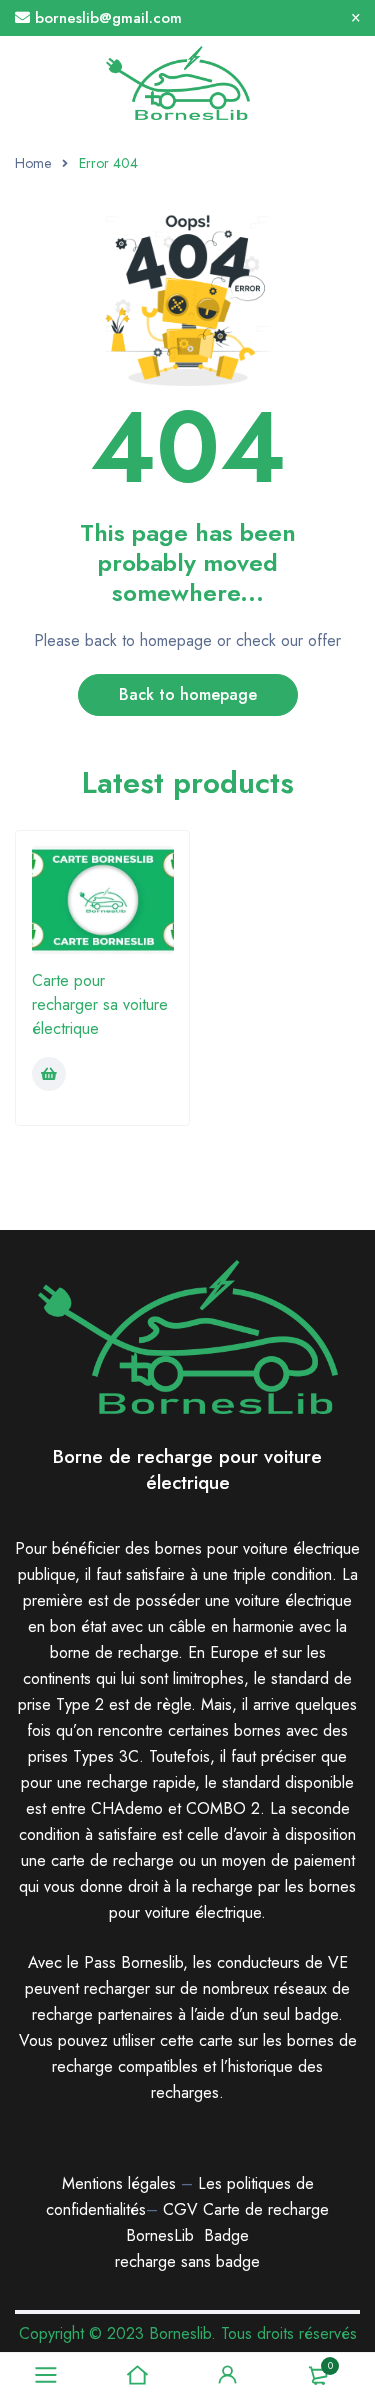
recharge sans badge (187, 2261)
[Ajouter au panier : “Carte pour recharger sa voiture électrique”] (49, 1074)
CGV (180, 2209)
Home (33, 163)
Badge (226, 2235)
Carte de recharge (266, 2209)
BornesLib (160, 2235)
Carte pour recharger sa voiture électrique (100, 1004)
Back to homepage (188, 694)
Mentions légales (119, 2183)
